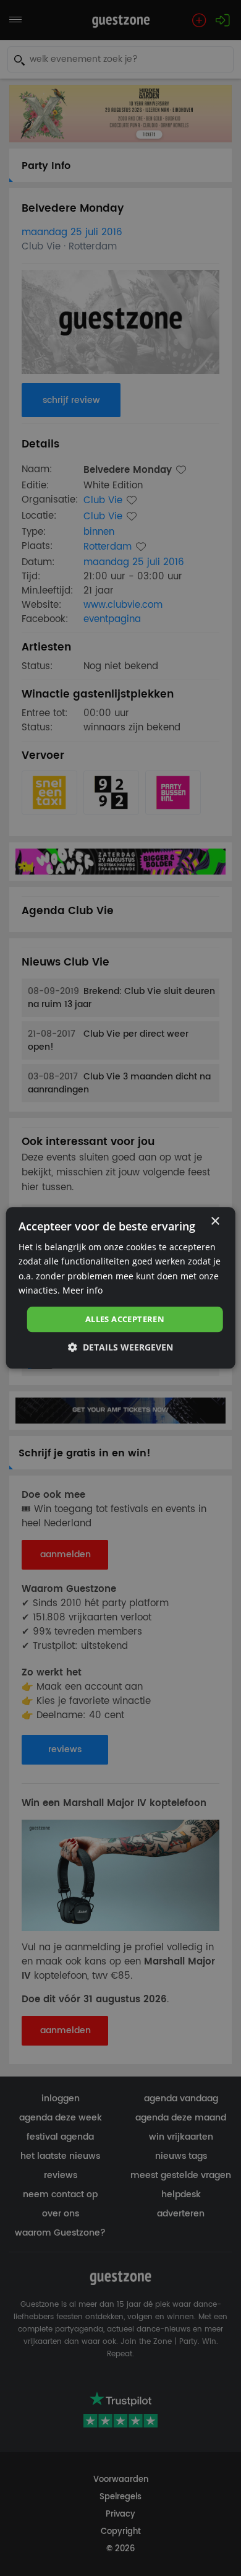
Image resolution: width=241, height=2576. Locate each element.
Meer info (82, 1290)
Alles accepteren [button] (125, 1319)
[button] (120, 1348)
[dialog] (121, 1288)
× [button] (215, 1221)
